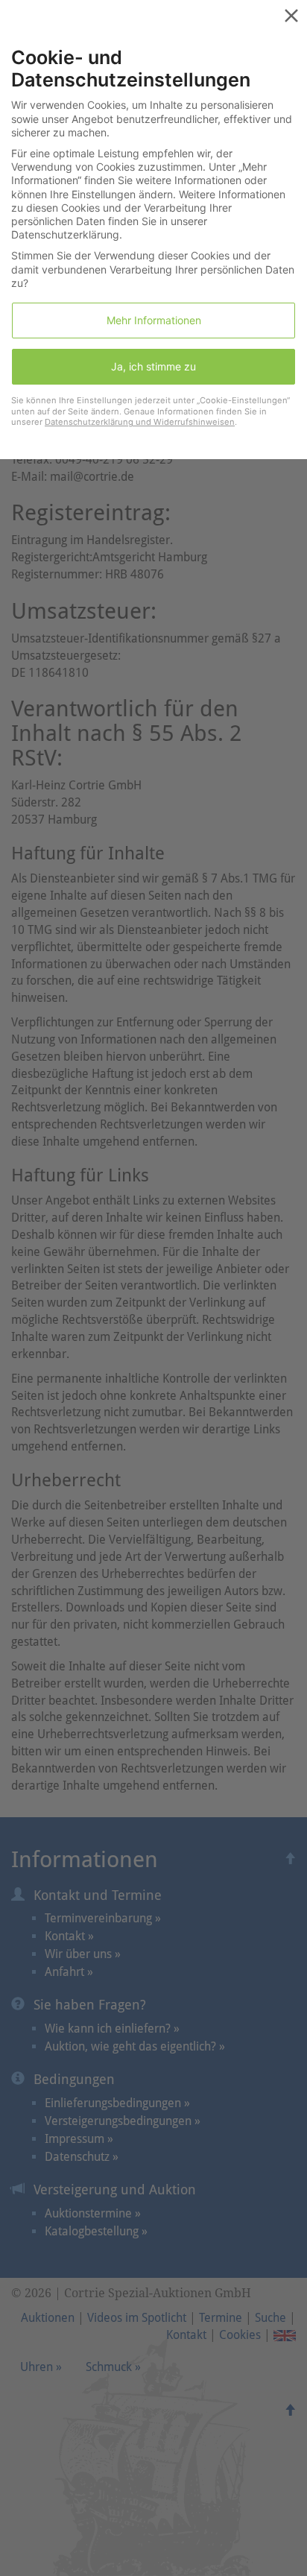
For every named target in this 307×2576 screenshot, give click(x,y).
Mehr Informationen (154, 320)
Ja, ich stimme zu (153, 366)
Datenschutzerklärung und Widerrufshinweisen (140, 422)
